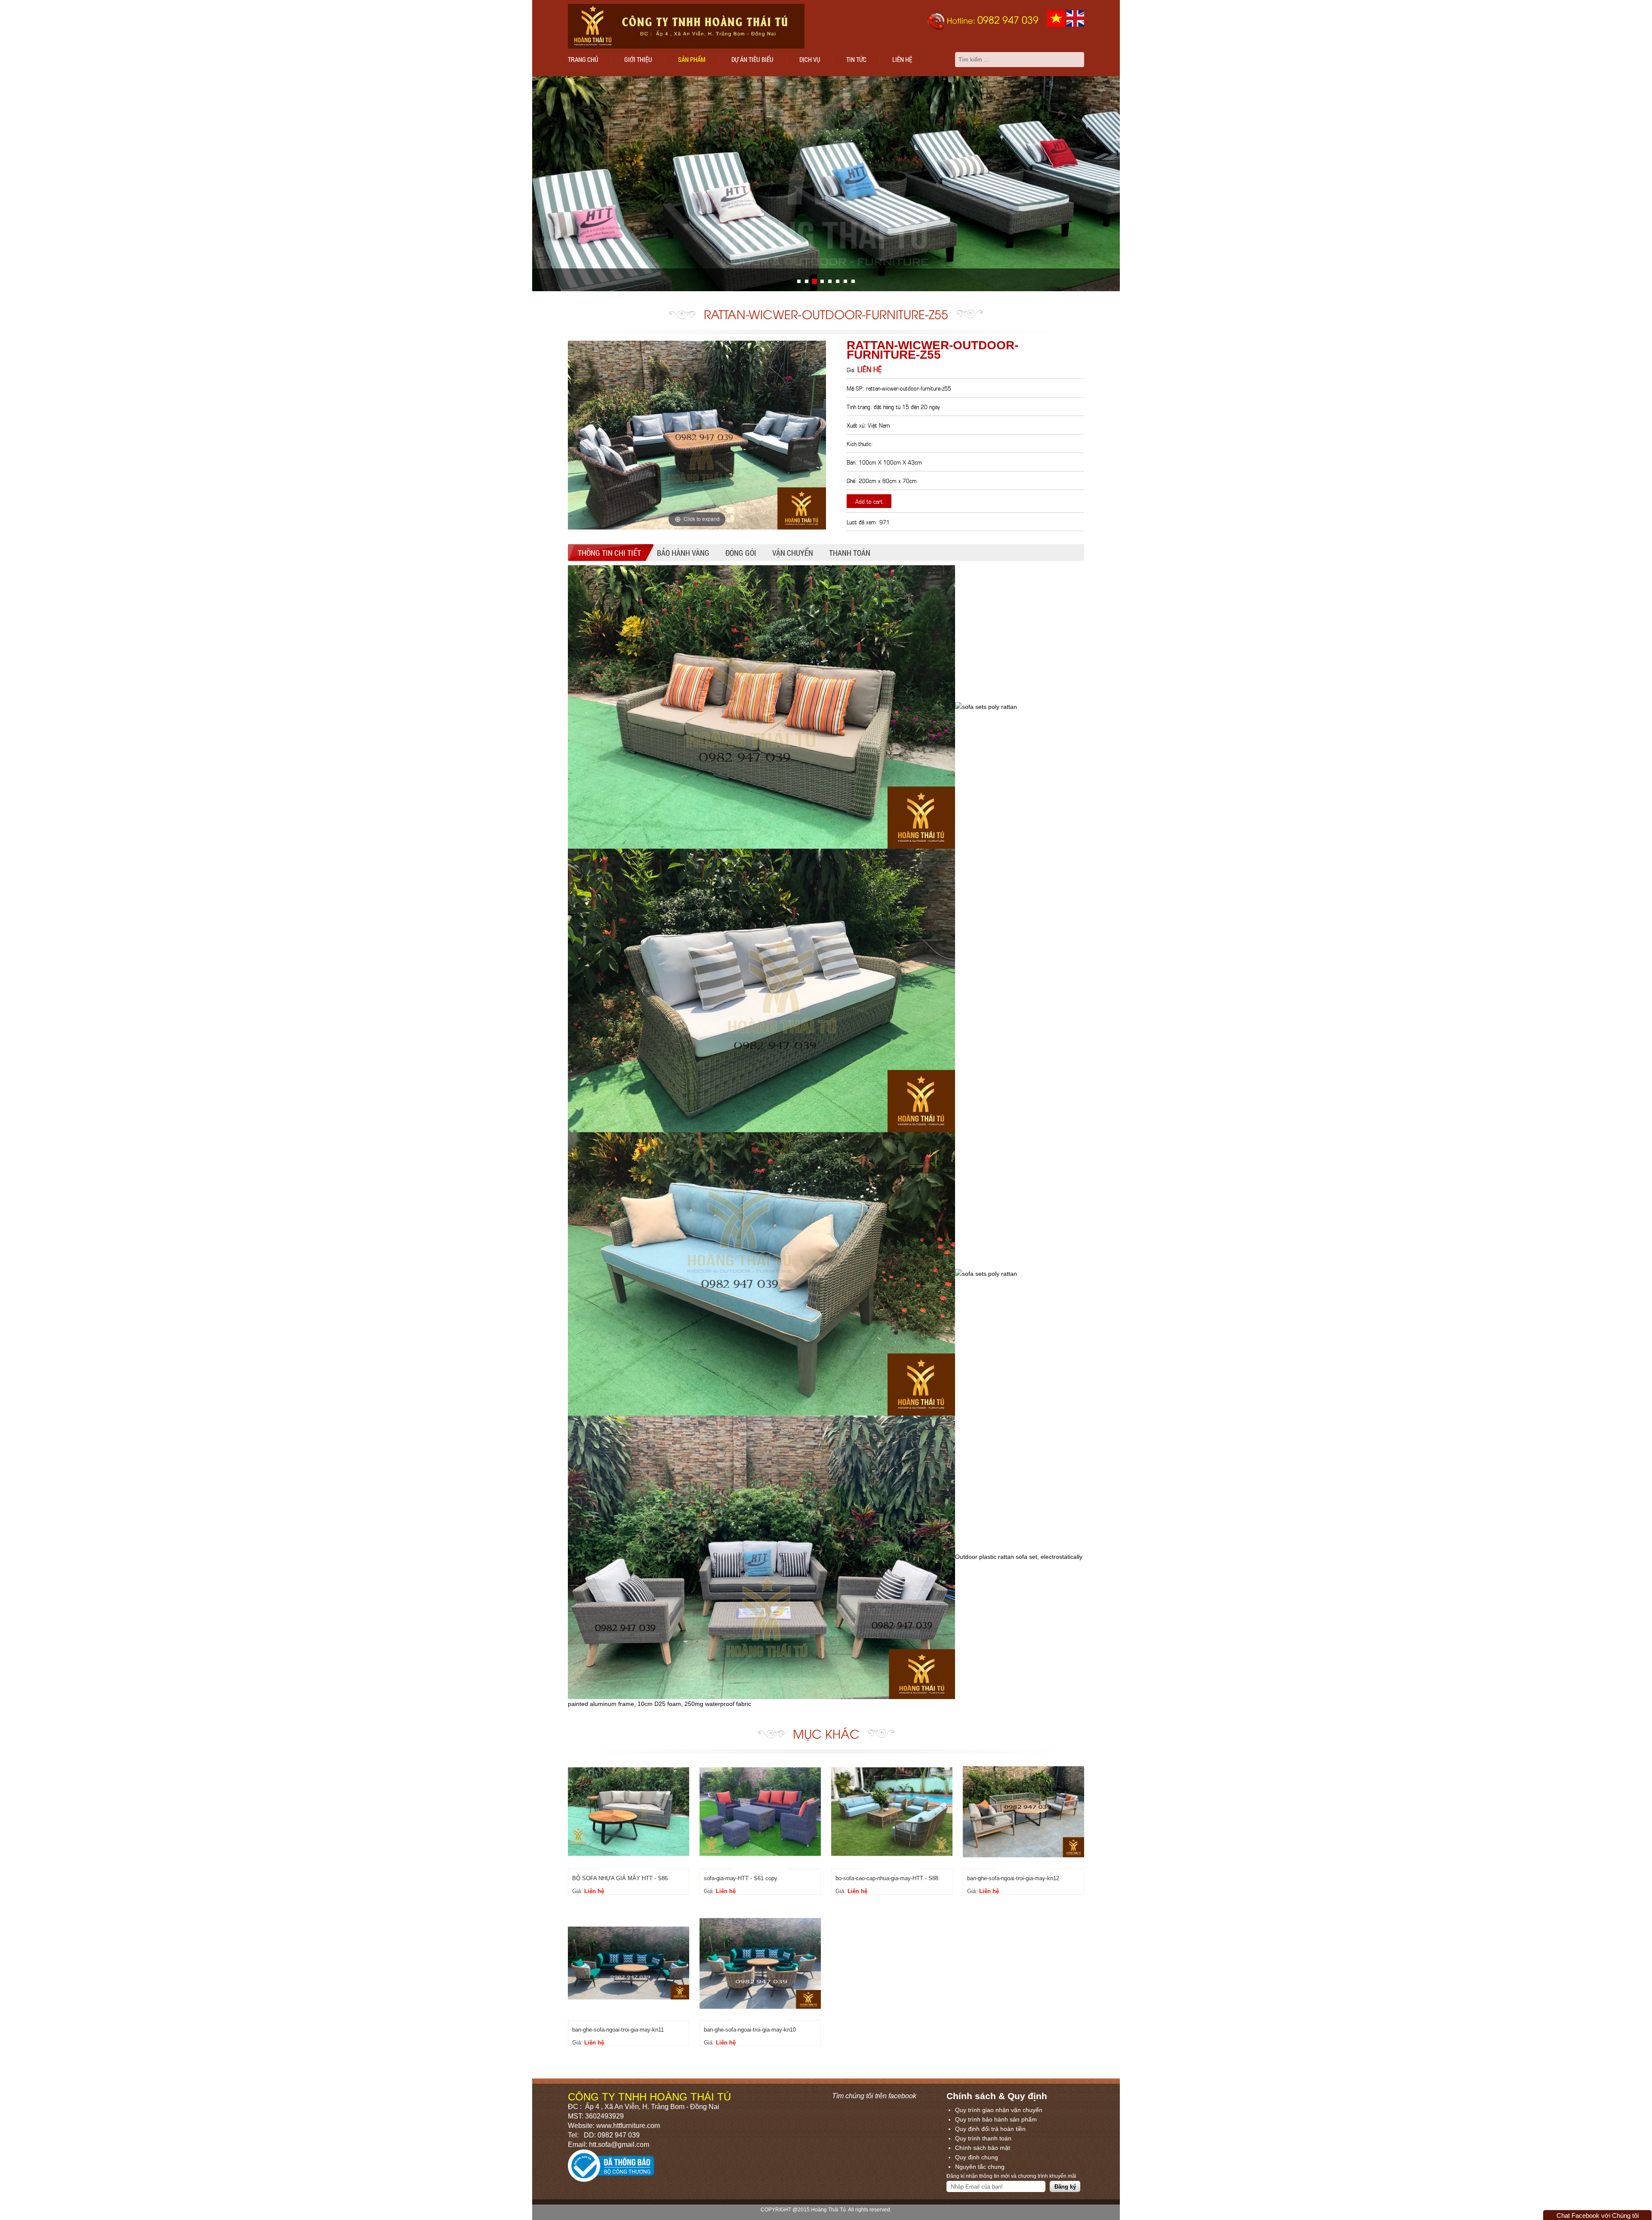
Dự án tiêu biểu (752, 59)
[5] (838, 281)
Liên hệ (902, 59)
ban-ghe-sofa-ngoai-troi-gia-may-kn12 (1013, 1878)
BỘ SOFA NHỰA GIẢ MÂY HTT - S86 (620, 1878)
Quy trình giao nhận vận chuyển (999, 2110)
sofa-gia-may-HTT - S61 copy (741, 1878)
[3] (822, 281)
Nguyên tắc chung (980, 2167)
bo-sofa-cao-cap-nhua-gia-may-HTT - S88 (887, 1878)
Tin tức (856, 59)
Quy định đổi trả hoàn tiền (990, 2129)
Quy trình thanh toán (983, 2138)
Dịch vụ (810, 59)
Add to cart (869, 501)
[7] (853, 281)
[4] (830, 281)
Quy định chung (977, 2157)
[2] (814, 281)
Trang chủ (583, 59)
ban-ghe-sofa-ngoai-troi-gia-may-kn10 (750, 2030)
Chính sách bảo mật (983, 2148)
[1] (807, 281)
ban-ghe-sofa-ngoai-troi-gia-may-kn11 (618, 2030)
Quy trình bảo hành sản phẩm (996, 2119)
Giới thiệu (638, 59)
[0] (799, 281)
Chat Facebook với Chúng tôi (1598, 2215)
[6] (845, 281)
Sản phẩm (692, 59)
